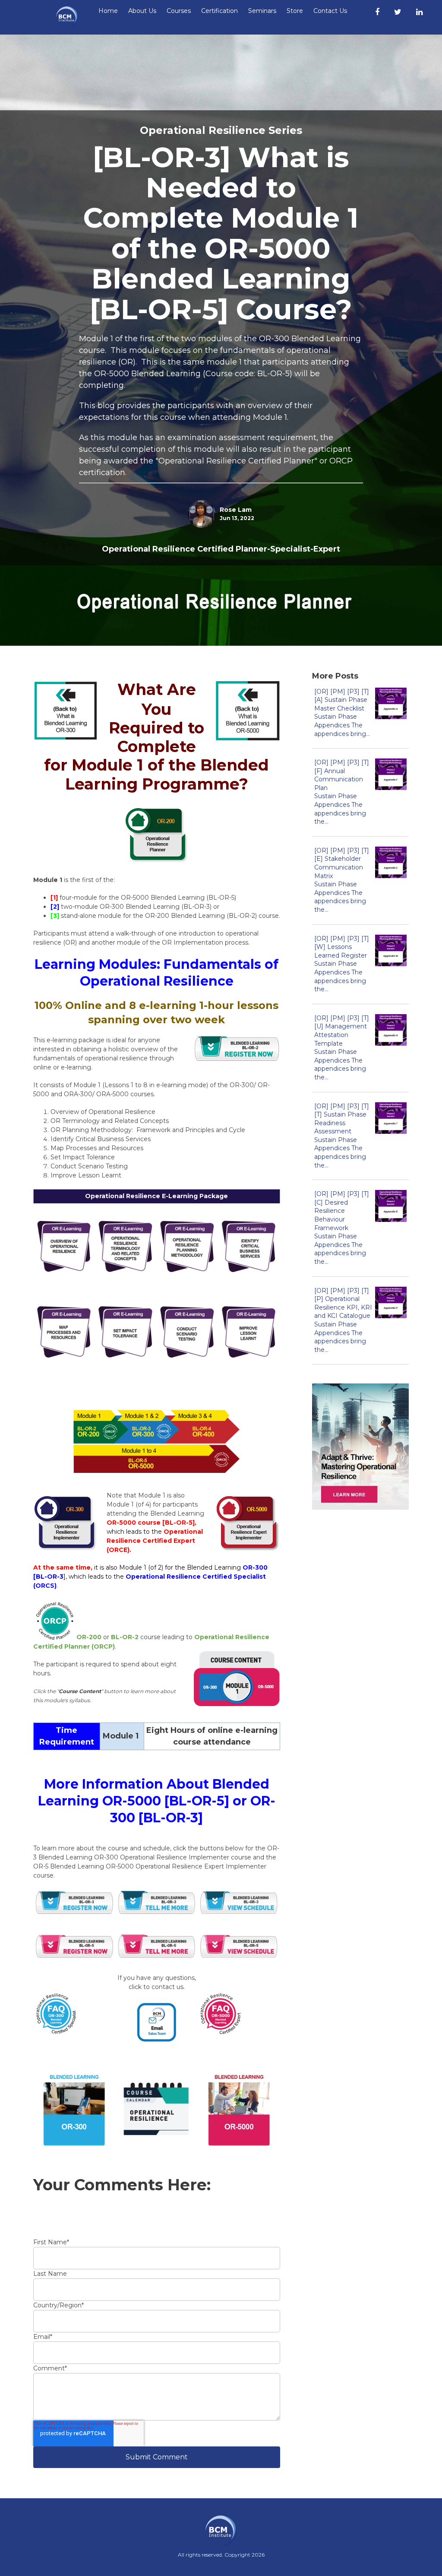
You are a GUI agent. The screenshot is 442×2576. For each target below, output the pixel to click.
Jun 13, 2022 (237, 518)
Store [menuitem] (295, 11)
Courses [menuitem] (179, 11)
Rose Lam (236, 510)
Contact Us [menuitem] (330, 11)
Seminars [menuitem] (262, 11)
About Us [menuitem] (142, 11)
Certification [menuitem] (219, 11)
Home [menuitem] (108, 11)
